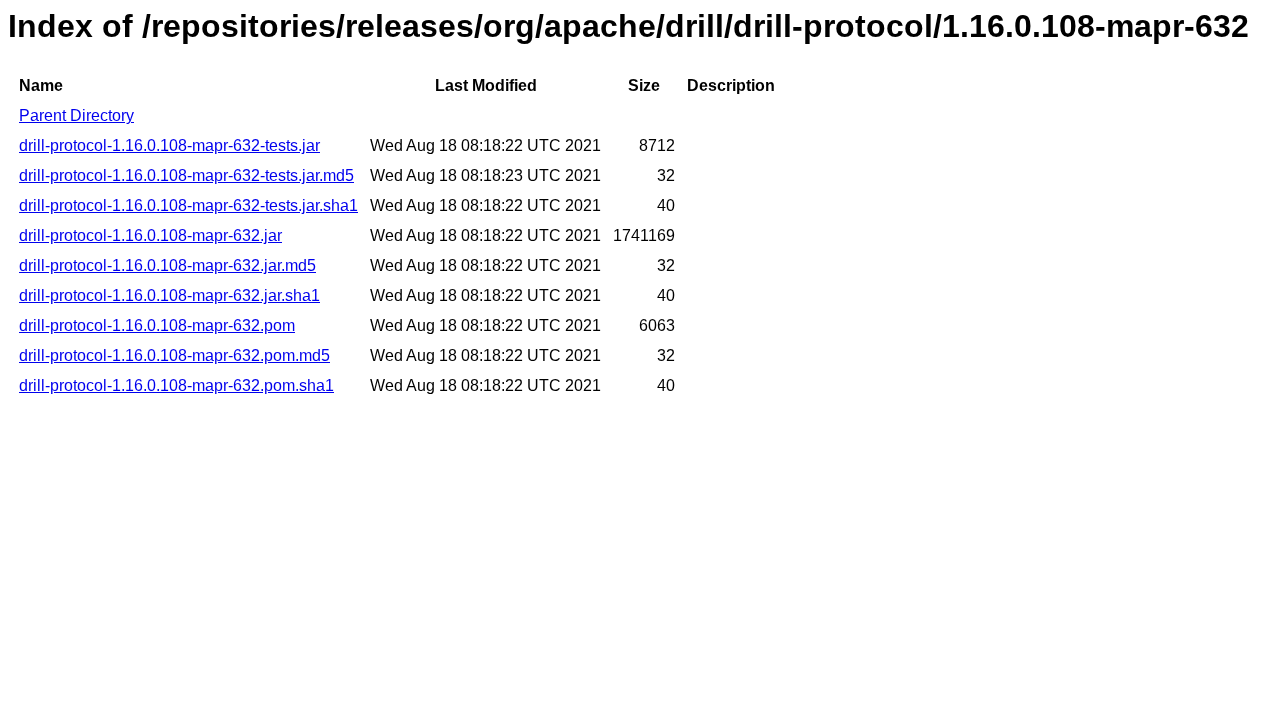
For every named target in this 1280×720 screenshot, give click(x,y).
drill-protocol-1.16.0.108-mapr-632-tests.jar (169, 145)
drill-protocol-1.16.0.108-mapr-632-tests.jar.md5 (186, 175)
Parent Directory (76, 115)
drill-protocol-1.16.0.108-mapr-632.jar (150, 235)
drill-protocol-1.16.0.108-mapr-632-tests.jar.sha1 (188, 205)
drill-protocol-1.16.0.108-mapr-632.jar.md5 (167, 265)
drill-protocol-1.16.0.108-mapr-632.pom (157, 325)
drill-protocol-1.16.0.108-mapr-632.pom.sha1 (176, 385)
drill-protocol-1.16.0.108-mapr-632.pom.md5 (174, 355)
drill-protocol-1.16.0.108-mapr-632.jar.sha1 (169, 295)
